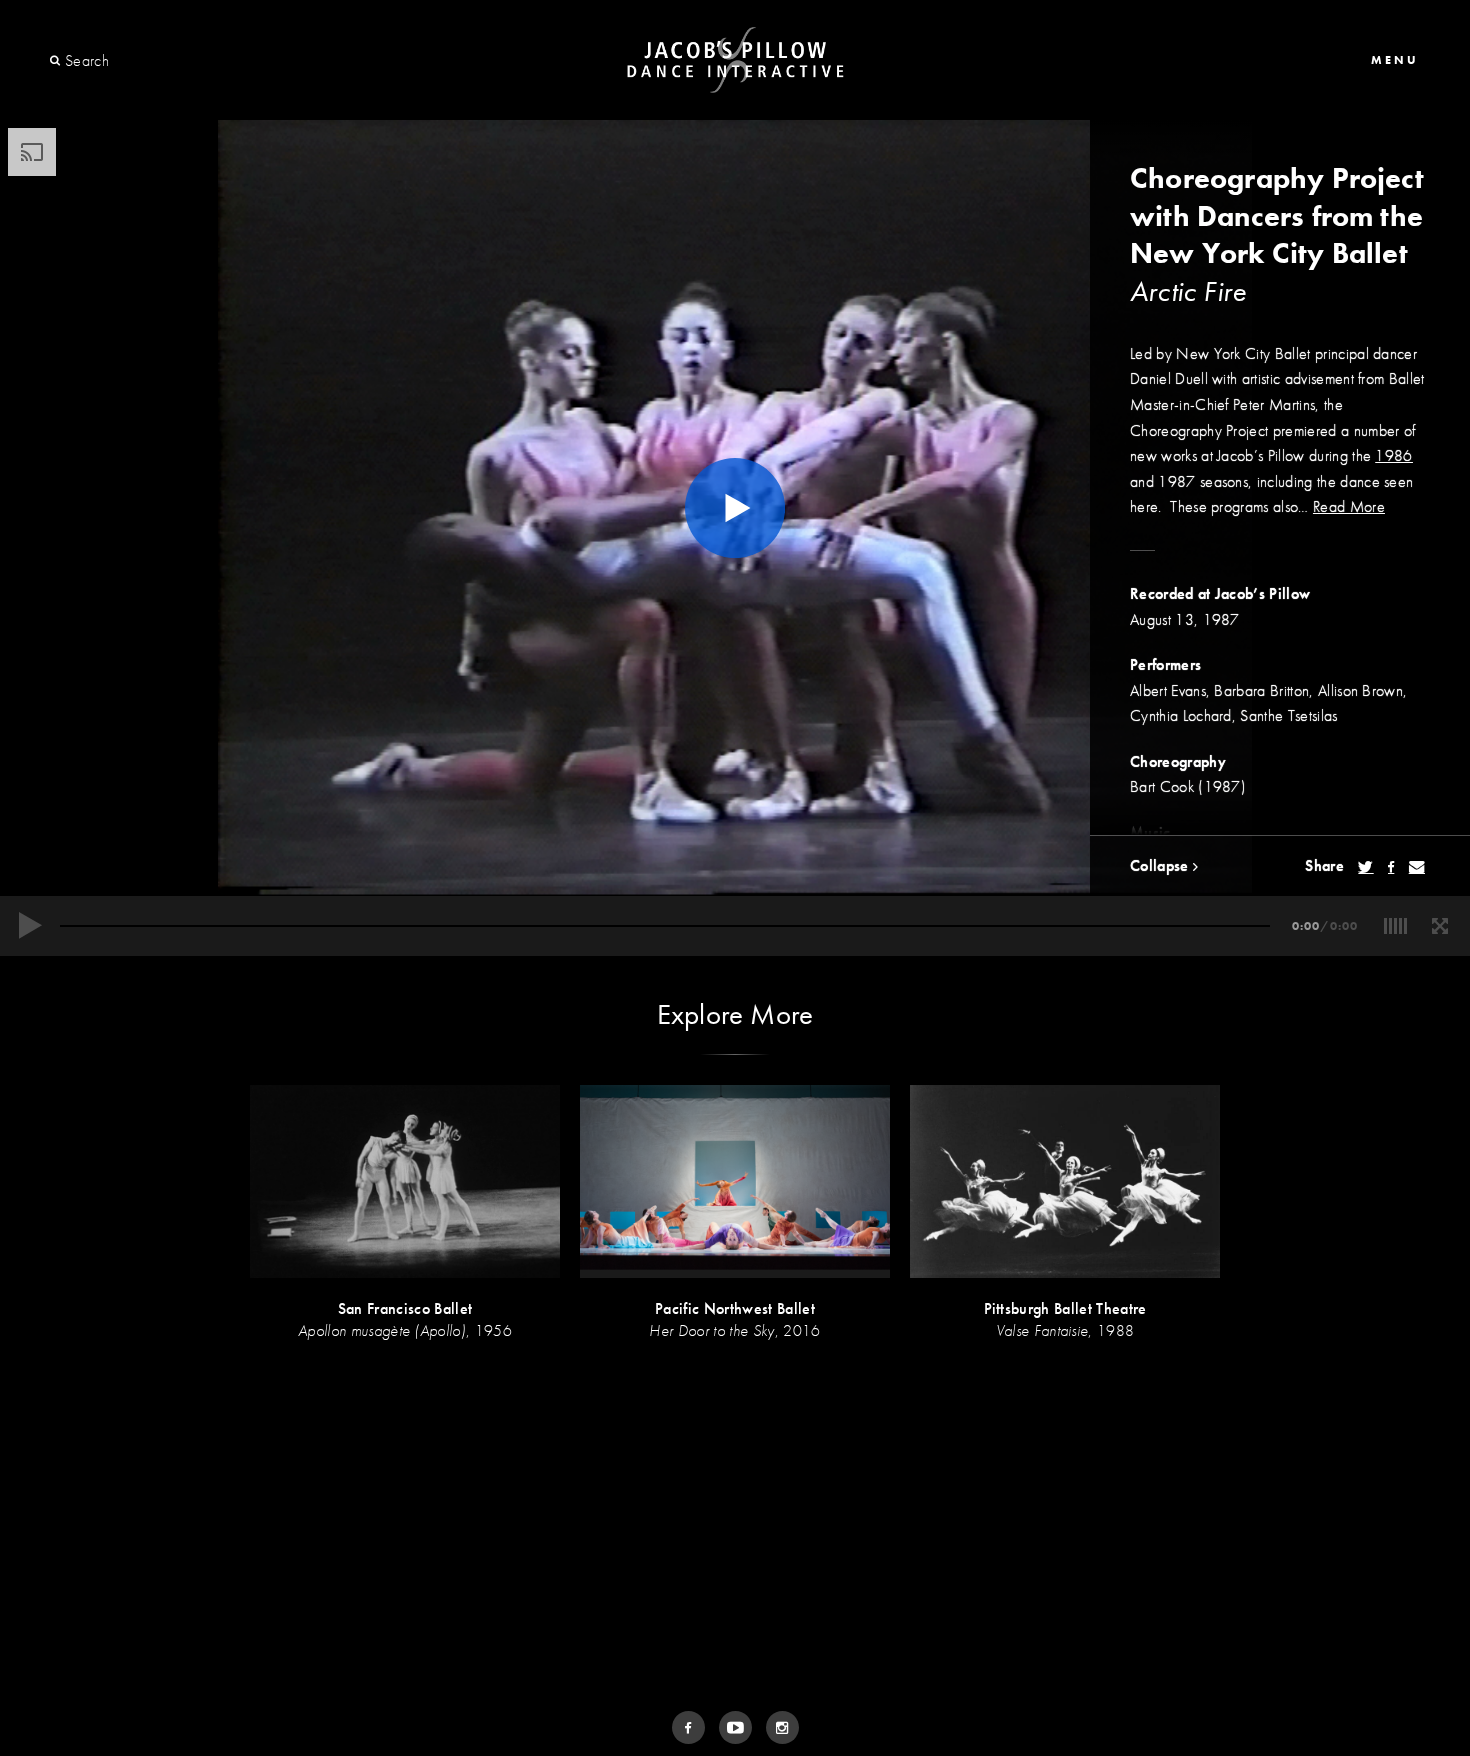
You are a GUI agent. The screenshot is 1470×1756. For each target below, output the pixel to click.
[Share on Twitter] (1365, 867)
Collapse (1161, 865)
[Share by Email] (1417, 867)
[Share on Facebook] (1391, 867)
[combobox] (137, 61)
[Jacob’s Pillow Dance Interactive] (735, 60)
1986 (1393, 455)
